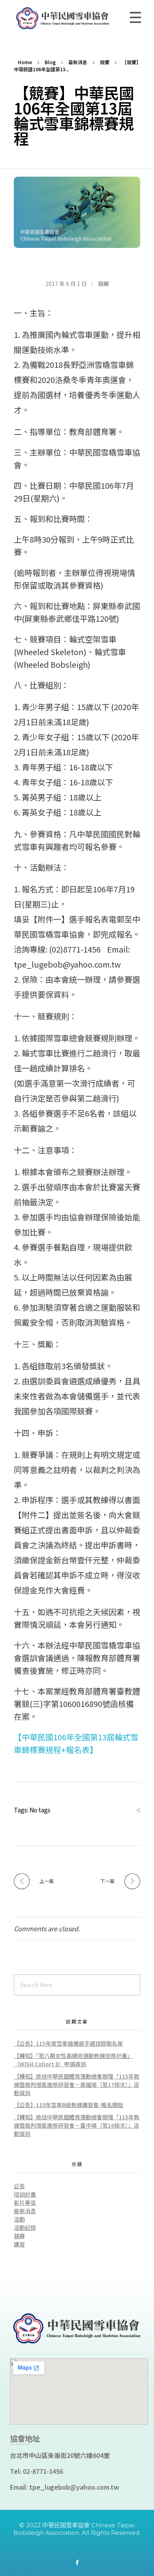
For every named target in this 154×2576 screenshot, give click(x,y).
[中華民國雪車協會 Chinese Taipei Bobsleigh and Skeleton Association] (77, 18)
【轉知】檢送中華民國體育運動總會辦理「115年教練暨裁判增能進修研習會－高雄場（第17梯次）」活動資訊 (77, 2084)
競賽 (105, 62)
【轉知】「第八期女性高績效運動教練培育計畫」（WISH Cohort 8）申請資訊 (73, 2060)
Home (25, 62)
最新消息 (78, 62)
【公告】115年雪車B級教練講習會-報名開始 (69, 2105)
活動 (19, 2219)
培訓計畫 (25, 2194)
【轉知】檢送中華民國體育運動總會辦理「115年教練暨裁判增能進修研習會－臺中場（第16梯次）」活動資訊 (77, 2125)
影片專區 (25, 2203)
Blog (50, 62)
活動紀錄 (25, 2227)
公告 (19, 2186)
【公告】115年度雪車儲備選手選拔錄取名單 (68, 2043)
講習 (19, 2244)
